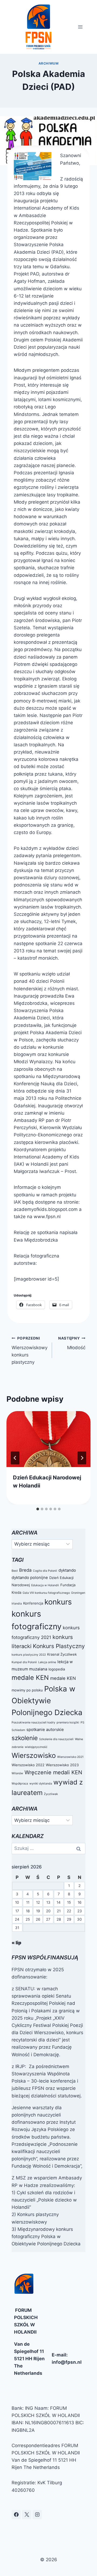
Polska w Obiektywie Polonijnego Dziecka (47, 1701)
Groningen (78, 1593)
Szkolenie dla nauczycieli (56, 1739)
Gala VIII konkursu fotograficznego (46, 1593)
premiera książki (68, 1722)
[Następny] (82, 1458)
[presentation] (48, 1439)
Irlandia (17, 1604)
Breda (25, 1570)
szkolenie (25, 1738)
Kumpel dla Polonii (24, 1662)
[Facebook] (16, 2515)
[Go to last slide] (15, 1458)
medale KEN (30, 1678)
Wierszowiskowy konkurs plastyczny (30, 1350)
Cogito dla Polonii (45, 1571)
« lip (16, 1943)
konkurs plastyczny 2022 (29, 1655)
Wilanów (17, 1773)
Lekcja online (47, 1662)
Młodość (72, 1343)
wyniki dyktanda (41, 1784)
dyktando (67, 1570)
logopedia (57, 1669)
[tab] (38, 1509)
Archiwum (49, 63)
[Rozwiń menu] (80, 27)
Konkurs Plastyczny (59, 1646)
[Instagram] (37, 2515)
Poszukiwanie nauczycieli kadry (33, 1722)
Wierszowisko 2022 (28, 1765)
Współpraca (20, 1784)
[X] (27, 2515)
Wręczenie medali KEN (53, 1772)
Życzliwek (51, 1794)
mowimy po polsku (27, 1690)
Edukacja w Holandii (45, 1585)
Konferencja (33, 1603)
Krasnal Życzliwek (62, 1654)
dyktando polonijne (30, 1577)
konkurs (58, 1602)
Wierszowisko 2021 (70, 1757)
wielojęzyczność (36, 1747)
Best (15, 1571)
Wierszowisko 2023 (62, 1765)
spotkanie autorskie (45, 1729)
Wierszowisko (34, 1755)
